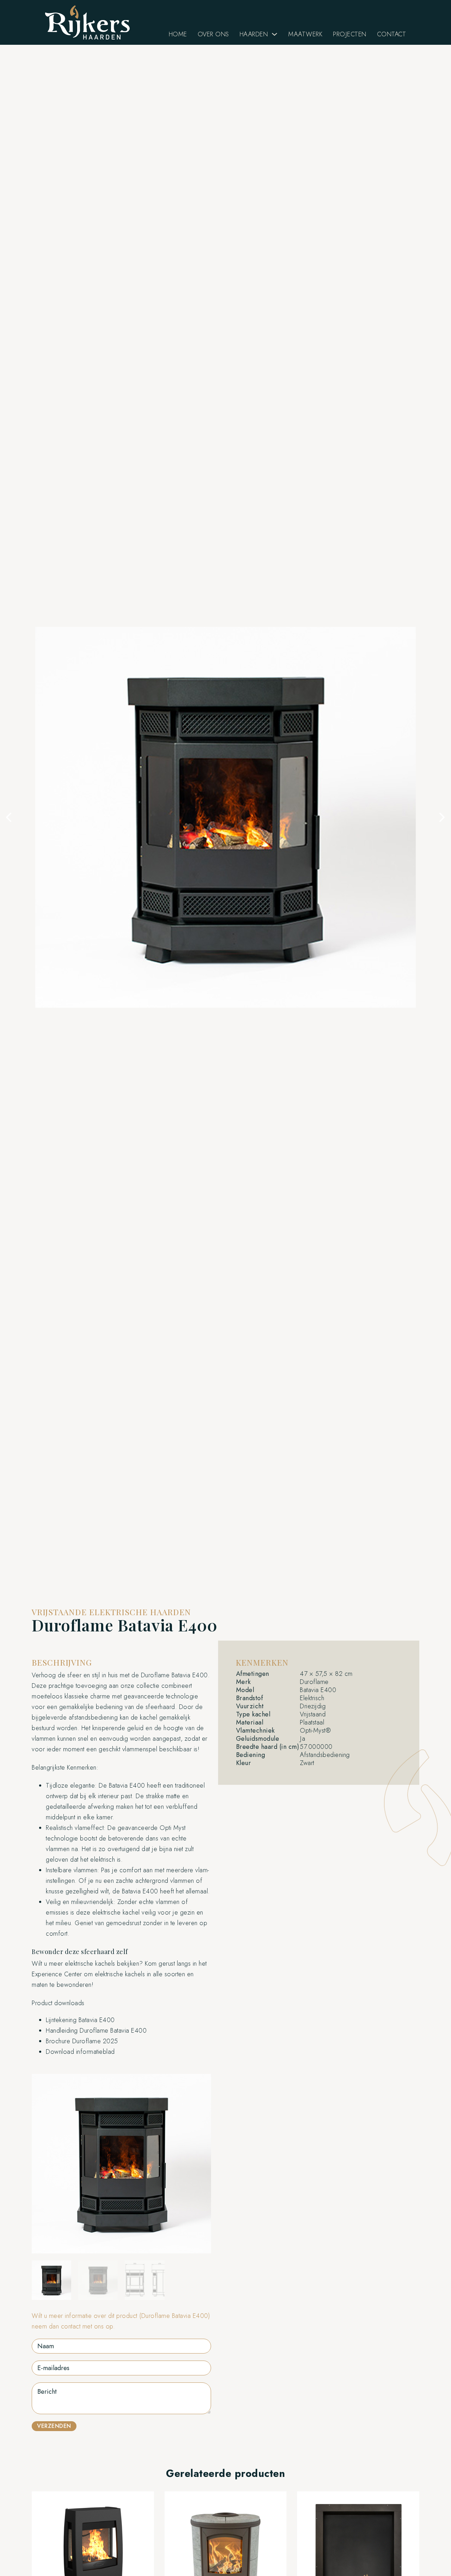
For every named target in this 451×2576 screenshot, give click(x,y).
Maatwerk (305, 34)
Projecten (350, 34)
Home (178, 34)
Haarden (254, 34)
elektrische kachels (120, 1974)
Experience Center (57, 1974)
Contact (392, 34)
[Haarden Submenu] (274, 34)
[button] (9, 817)
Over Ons (213, 34)
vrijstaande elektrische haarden (111, 1612)
